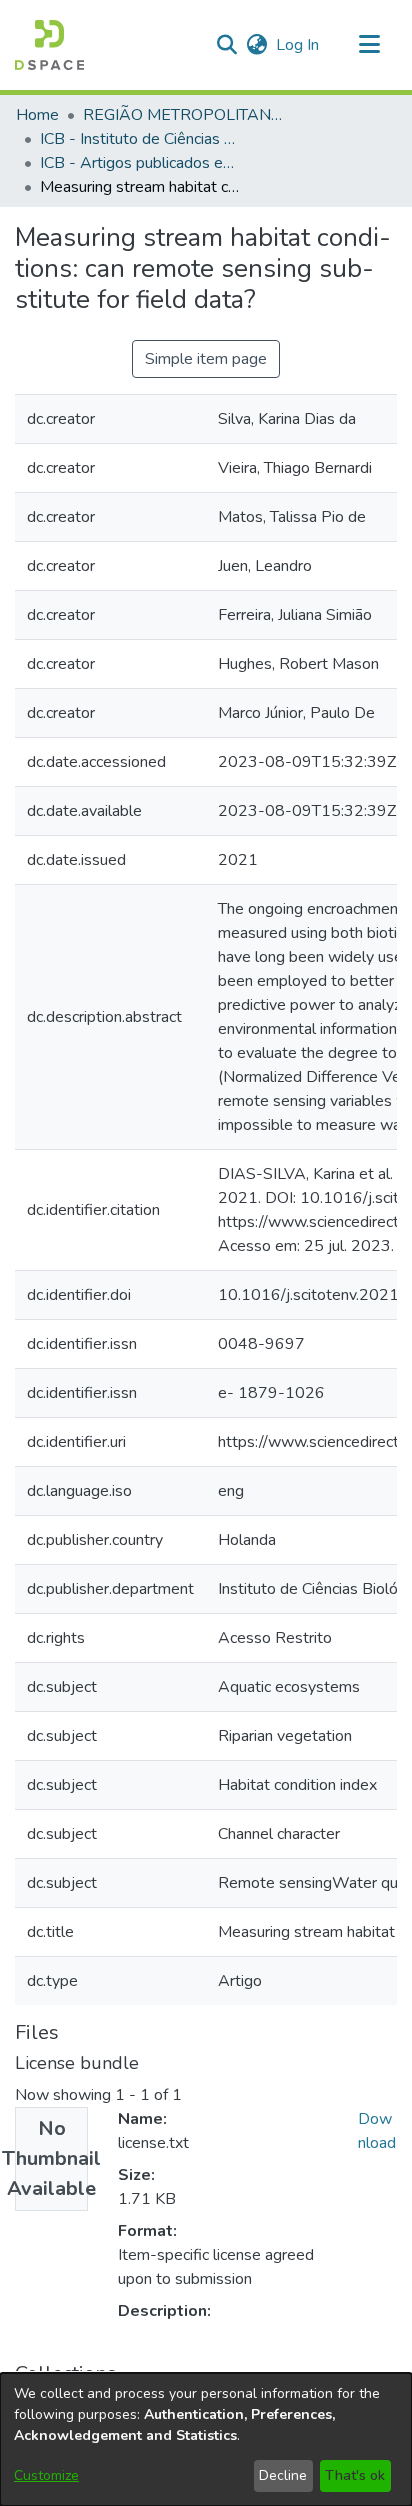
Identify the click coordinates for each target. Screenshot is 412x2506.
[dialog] (206, 2439)
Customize (46, 2475)
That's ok (355, 2475)
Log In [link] (298, 45)
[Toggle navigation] (369, 45)
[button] (49, 45)
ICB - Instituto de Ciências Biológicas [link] (140, 139)
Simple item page (206, 359)
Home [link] (37, 115)
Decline (283, 2475)
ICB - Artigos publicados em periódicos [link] (140, 163)
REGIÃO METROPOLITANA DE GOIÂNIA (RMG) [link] (183, 115)
